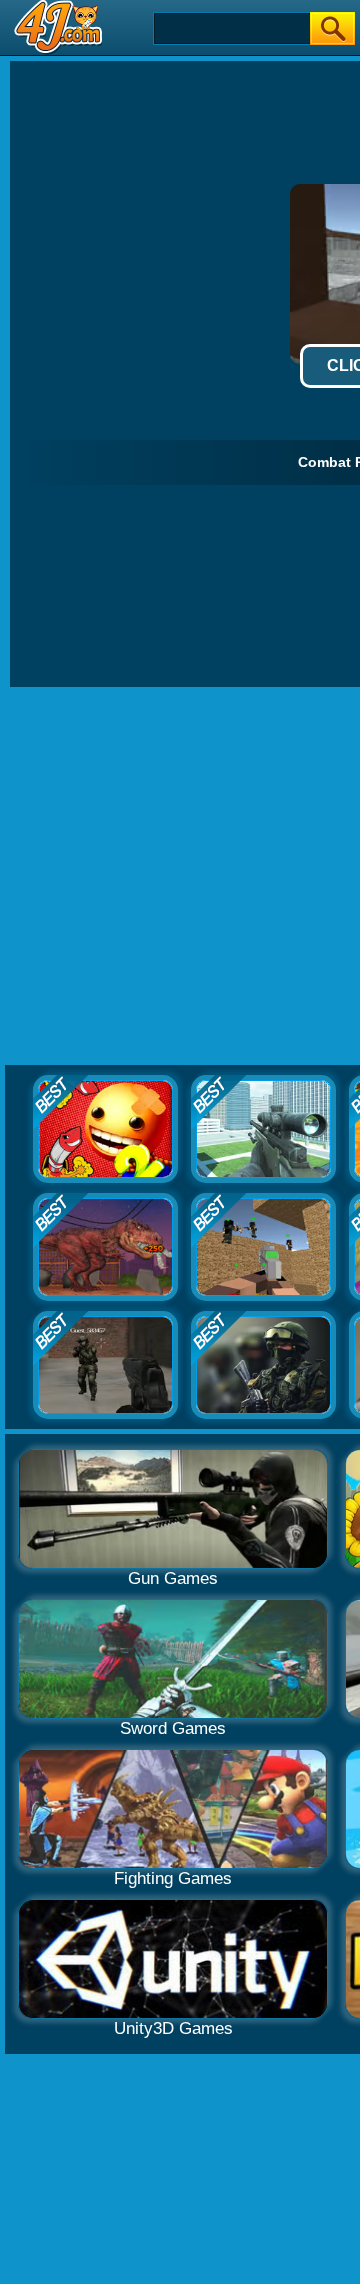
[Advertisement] (180, 877)
